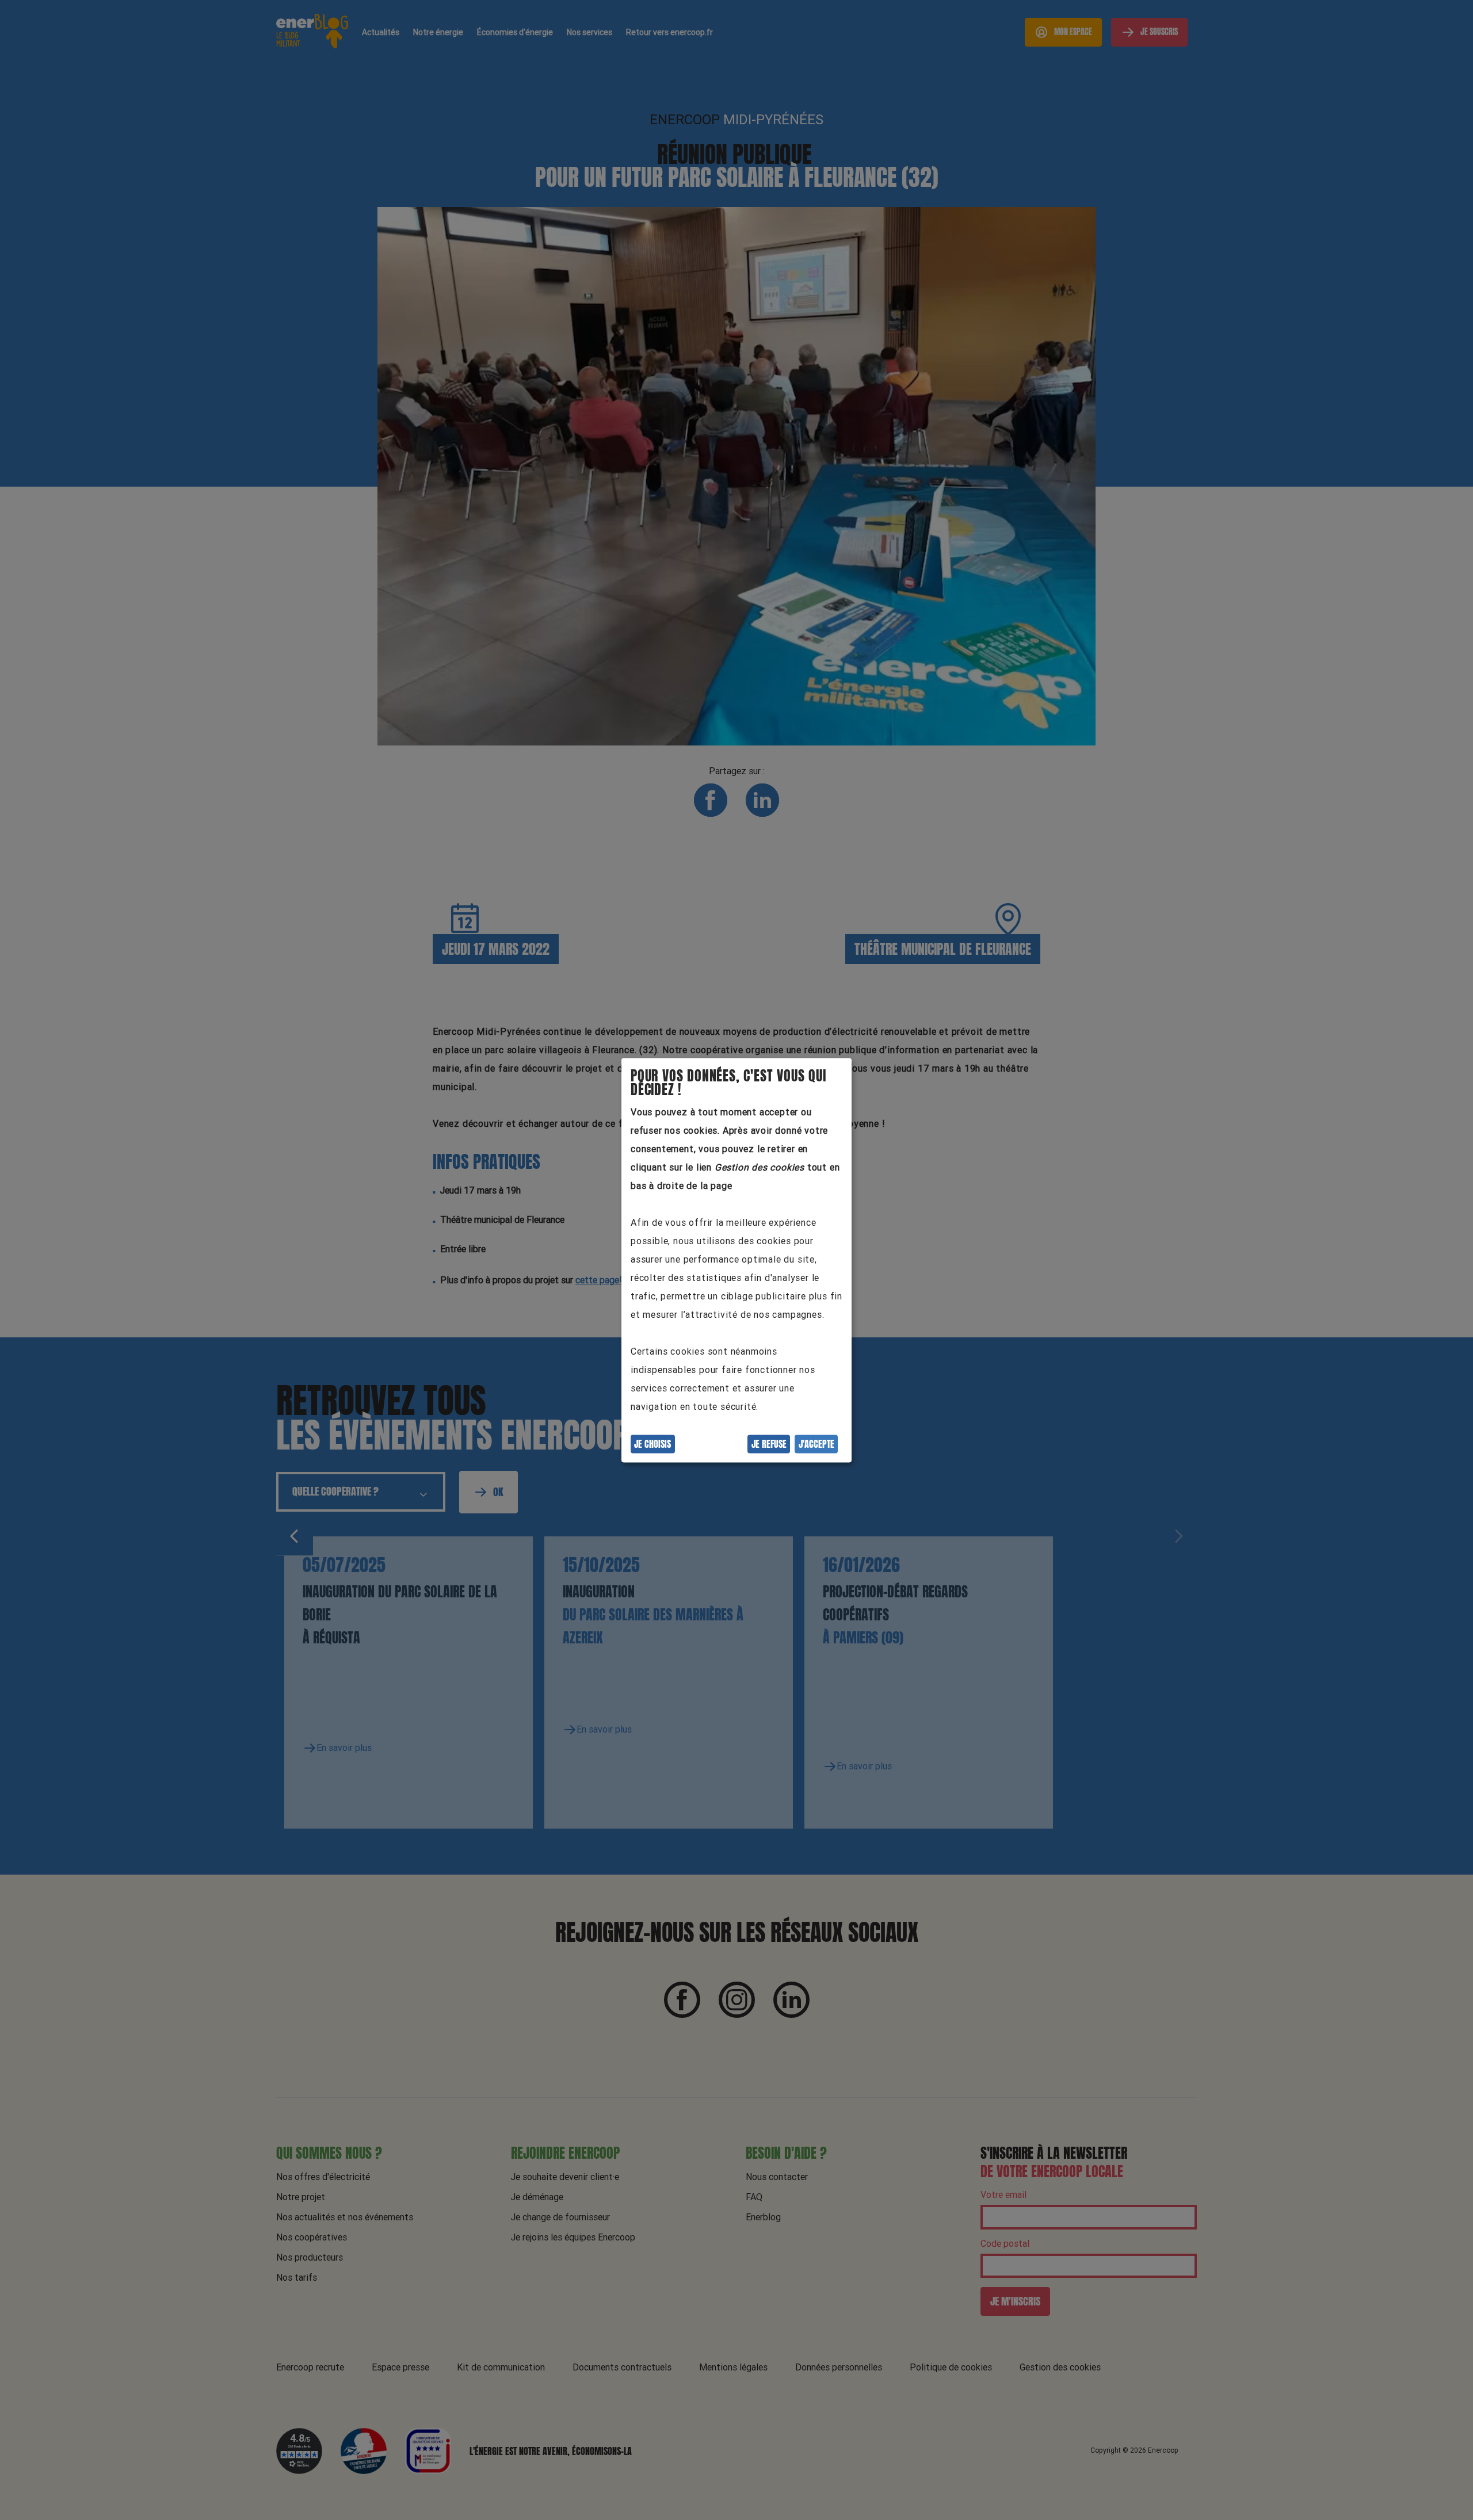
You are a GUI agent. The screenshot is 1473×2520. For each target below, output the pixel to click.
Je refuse (769, 1444)
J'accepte (816, 1444)
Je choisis (652, 1444)
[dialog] (736, 1260)
